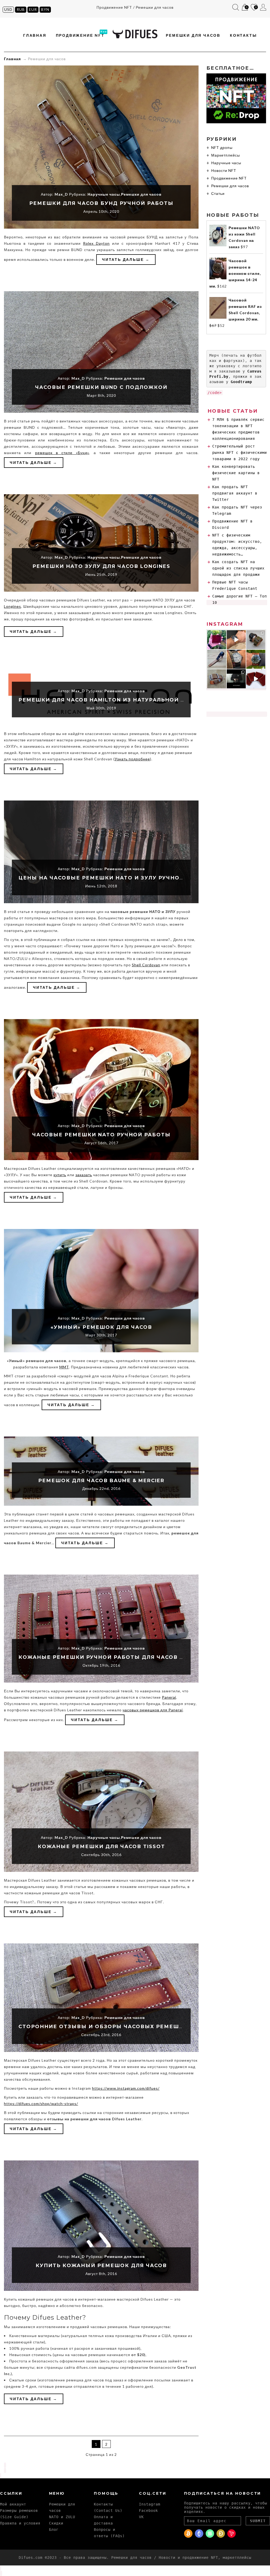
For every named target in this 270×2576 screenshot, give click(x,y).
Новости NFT (224, 170)
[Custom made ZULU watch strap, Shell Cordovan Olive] (217, 679)
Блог (54, 2530)
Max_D (61, 194)
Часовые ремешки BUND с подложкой (101, 387)
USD (8, 9)
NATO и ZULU (62, 2517)
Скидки (56, 2523)
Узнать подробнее (132, 759)
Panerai (169, 1697)
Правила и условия (20, 2523)
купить (60, 1175)
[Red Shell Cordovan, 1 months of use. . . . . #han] (217, 640)
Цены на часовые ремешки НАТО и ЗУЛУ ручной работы (115, 878)
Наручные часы (104, 194)
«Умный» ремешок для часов (101, 1327)
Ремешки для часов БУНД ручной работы (101, 203)
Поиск (236, 7)
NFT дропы (222, 147)
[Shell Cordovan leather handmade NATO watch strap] (217, 659)
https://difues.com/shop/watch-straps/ (41, 2104)
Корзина (244, 8)
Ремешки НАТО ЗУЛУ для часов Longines (101, 566)
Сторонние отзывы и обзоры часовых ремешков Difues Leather (131, 2027)
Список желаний (254, 8)
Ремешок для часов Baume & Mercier (101, 1481)
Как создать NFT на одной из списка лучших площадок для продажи (238, 568)
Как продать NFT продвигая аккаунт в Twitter (235, 493)
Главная (35, 35)
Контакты (243, 35)
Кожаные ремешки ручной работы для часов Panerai (112, 1657)
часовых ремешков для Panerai (153, 1710)
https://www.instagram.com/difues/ (126, 2088)
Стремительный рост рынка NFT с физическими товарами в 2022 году (240, 453)
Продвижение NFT (80, 35)
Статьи (218, 193)
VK (141, 2517)
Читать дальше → (126, 259)
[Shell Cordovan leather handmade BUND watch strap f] (256, 659)
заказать (84, 1175)
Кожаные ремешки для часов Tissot (101, 1847)
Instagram (150, 2504)
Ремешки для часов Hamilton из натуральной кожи (109, 700)
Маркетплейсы (226, 155)
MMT (64, 1367)
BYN (45, 9)
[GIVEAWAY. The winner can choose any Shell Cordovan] (236, 679)
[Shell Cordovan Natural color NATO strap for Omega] (236, 640)
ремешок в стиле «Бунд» (62, 453)
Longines (13, 606)
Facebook (148, 2511)
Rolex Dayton (96, 243)
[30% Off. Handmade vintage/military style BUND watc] (256, 640)
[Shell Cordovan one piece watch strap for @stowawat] (236, 659)
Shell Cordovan (146, 965)
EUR (33, 9)
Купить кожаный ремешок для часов (101, 2266)
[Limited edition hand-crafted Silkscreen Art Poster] (256, 679)
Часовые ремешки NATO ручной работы (101, 1135)
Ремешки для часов (193, 35)
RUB (21, 9)
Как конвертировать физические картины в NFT (236, 473)
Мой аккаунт (263, 7)
